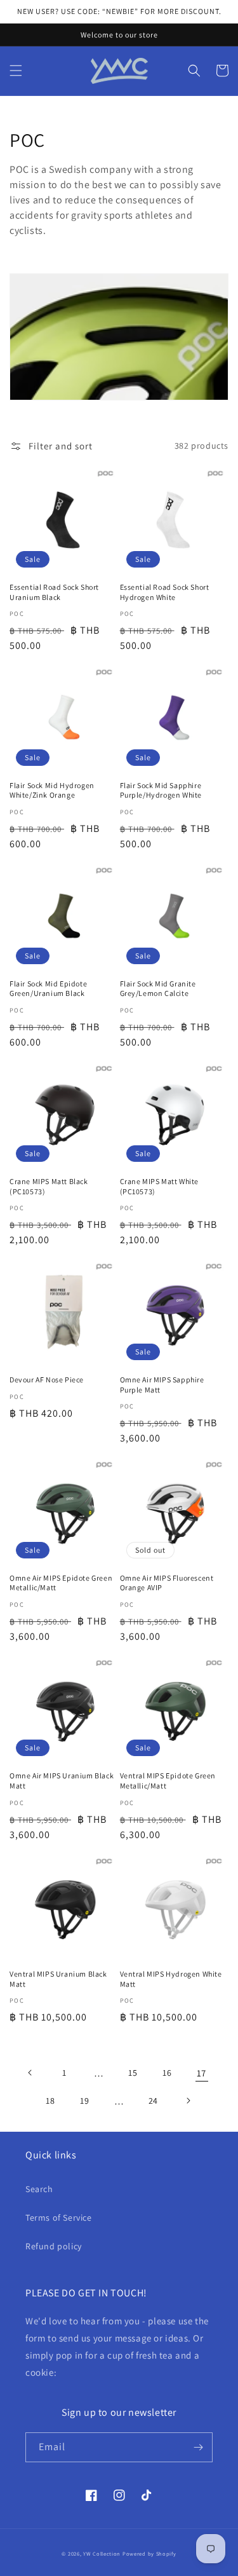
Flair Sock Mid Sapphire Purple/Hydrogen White (161, 790)
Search (39, 2189)
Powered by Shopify (149, 2553)
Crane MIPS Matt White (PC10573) (160, 1186)
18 (50, 2101)
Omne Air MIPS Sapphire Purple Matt (162, 1385)
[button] (16, 71)
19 (84, 2101)
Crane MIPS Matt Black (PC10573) (49, 1186)
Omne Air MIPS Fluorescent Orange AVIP (167, 1583)
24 (153, 2101)
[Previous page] (30, 2073)
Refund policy (54, 2246)
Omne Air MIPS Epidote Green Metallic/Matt (61, 1583)
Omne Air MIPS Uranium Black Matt (62, 1781)
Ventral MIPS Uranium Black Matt (58, 1979)
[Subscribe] (198, 2447)
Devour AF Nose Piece (47, 1380)
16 (167, 2073)
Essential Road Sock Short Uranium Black (54, 592)
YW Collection (102, 2553)
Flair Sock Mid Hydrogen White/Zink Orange (52, 790)
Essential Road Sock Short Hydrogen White (165, 592)
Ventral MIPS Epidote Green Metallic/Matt (168, 1781)
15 (133, 2073)
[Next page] (188, 2101)
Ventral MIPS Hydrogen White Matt (171, 1979)
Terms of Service (59, 2218)
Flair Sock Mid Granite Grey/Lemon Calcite (158, 989)
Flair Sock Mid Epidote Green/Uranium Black (48, 989)
